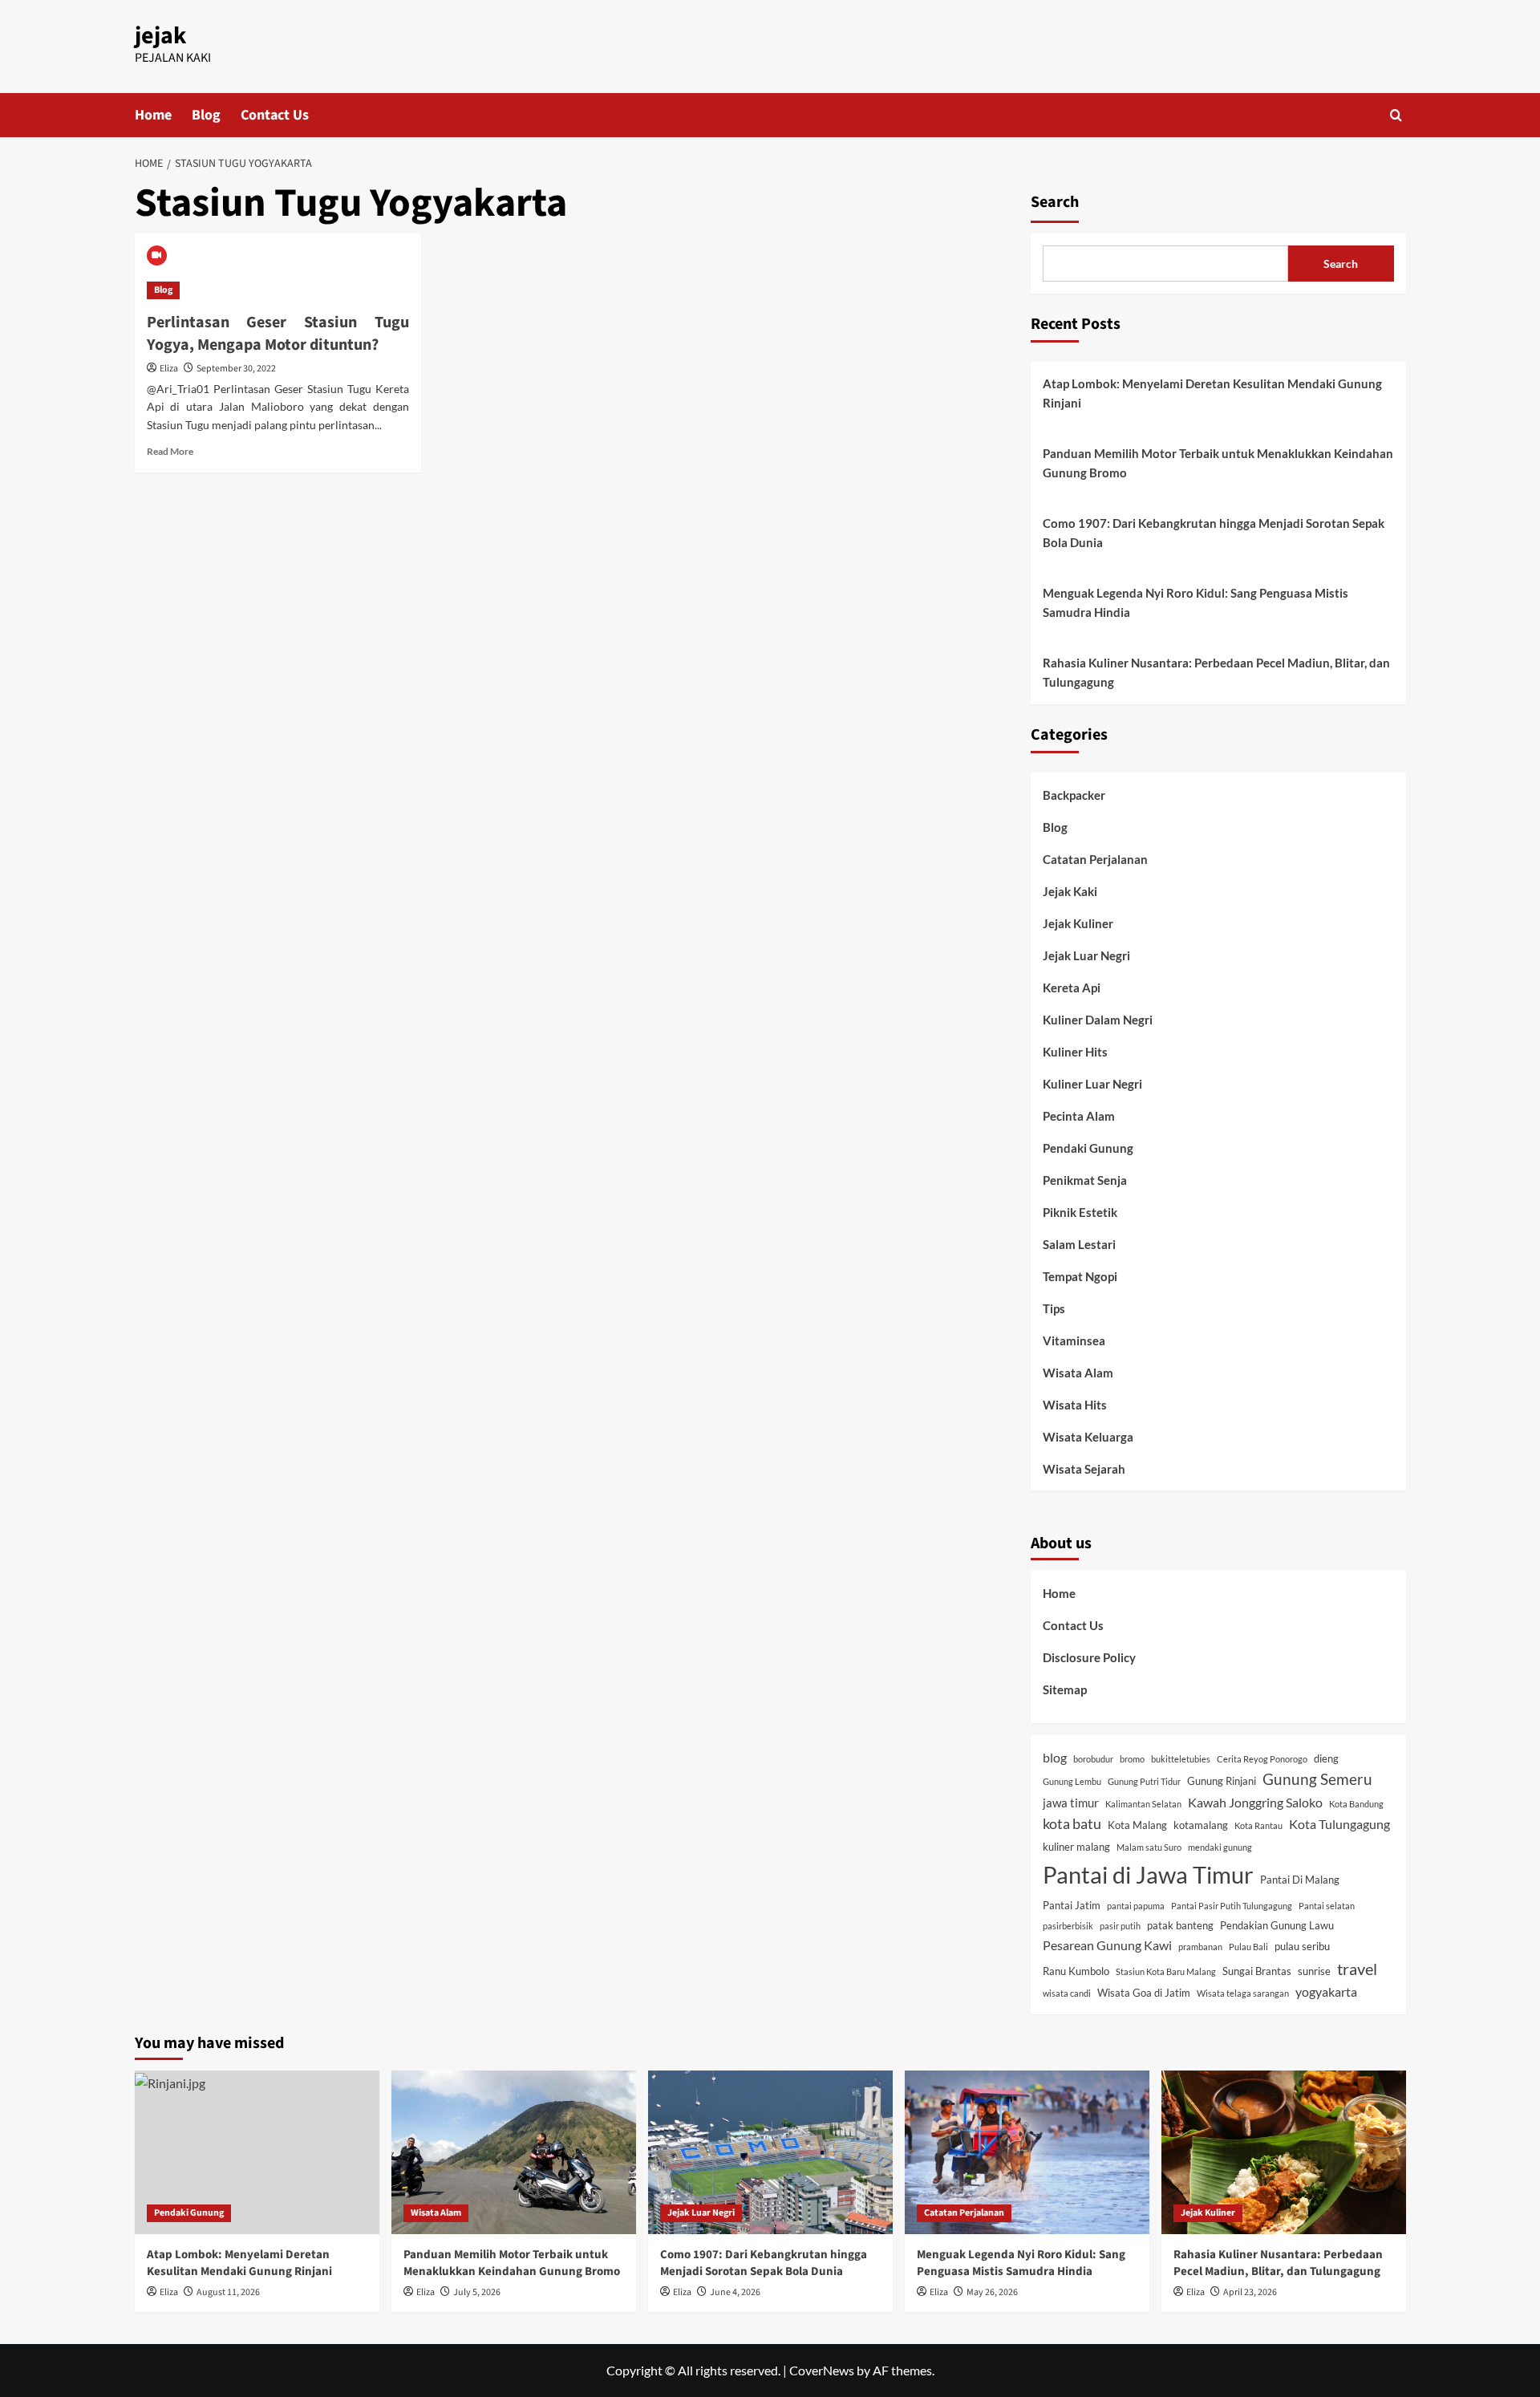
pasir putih (1120, 1926)
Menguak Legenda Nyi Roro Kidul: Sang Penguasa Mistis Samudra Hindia (1196, 602)
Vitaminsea (1074, 1340)
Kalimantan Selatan (1143, 1804)
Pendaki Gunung (1088, 1148)
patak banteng (1180, 1925)
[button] (1396, 115)
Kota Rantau (1258, 1825)
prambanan (1200, 1947)
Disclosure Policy (1089, 1657)
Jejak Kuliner (1078, 923)
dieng (1326, 1758)
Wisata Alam (1078, 1373)
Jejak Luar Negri (1086, 955)
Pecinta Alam (1079, 1116)
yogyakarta (1326, 1991)
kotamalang (1201, 1825)
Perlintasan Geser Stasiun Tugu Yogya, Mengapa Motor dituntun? (278, 334)
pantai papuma (1136, 1906)
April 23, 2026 (1250, 2292)
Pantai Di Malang (1300, 1880)
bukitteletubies (1181, 1759)
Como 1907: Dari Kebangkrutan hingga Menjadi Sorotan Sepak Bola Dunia (1214, 533)
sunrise (1314, 1971)
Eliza (169, 369)
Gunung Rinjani (1222, 1781)
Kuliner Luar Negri (1092, 1084)
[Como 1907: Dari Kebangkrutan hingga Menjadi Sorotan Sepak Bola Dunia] (770, 2152)
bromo (1132, 1759)
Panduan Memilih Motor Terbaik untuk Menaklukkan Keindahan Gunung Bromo (1218, 463)
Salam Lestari (1079, 1244)
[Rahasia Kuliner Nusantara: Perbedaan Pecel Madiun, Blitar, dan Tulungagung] (1284, 2152)
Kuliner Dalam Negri (1098, 1020)
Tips (1054, 1308)
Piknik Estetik (1080, 1212)
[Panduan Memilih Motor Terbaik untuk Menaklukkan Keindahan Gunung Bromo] (514, 2152)
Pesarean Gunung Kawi (1107, 1945)
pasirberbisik (1068, 1926)
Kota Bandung (1356, 1804)
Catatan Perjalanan (1095, 859)
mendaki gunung (1220, 1847)
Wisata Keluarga (1088, 1437)
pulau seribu (1302, 1946)
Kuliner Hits (1075, 1052)
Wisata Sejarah (1084, 1469)
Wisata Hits (1075, 1405)
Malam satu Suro (1149, 1847)
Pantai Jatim (1072, 1905)
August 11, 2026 (228, 2292)
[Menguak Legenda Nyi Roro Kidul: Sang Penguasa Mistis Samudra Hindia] (1027, 2152)
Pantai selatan (1327, 1906)
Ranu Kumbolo (1076, 1971)
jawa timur (1071, 1803)
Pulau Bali (1248, 1947)
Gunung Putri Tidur (1144, 1781)
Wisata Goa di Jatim (1144, 1993)
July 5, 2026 (477, 2292)
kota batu (1072, 1824)
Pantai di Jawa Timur (1148, 1874)
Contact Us (275, 115)
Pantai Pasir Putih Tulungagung (1232, 1906)
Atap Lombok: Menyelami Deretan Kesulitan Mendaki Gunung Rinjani (1212, 393)
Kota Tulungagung (1339, 1824)
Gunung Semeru (1317, 1779)
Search (1055, 202)
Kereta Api (1072, 988)
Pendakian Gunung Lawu (1277, 1925)
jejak (160, 36)
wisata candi (1067, 1993)
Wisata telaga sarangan (1243, 1993)
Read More (170, 451)
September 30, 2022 (236, 369)
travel (1357, 1969)
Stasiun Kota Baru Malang (1166, 1971)
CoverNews (822, 2370)
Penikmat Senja (1085, 1180)
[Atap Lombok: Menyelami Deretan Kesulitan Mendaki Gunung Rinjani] (257, 2152)
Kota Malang (1137, 1825)
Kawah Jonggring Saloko (1255, 1802)
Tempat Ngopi (1080, 1276)
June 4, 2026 (735, 2292)
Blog (206, 115)
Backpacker (1074, 795)
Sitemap (1065, 1689)
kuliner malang (1076, 1847)
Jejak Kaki (1070, 891)
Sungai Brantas (1257, 1971)
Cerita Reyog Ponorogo (1262, 1759)
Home (153, 115)
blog (1055, 1757)
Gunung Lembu (1072, 1781)
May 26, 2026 (992, 2292)
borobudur (1093, 1759)
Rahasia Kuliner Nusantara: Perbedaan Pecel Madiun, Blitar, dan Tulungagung (1216, 672)
